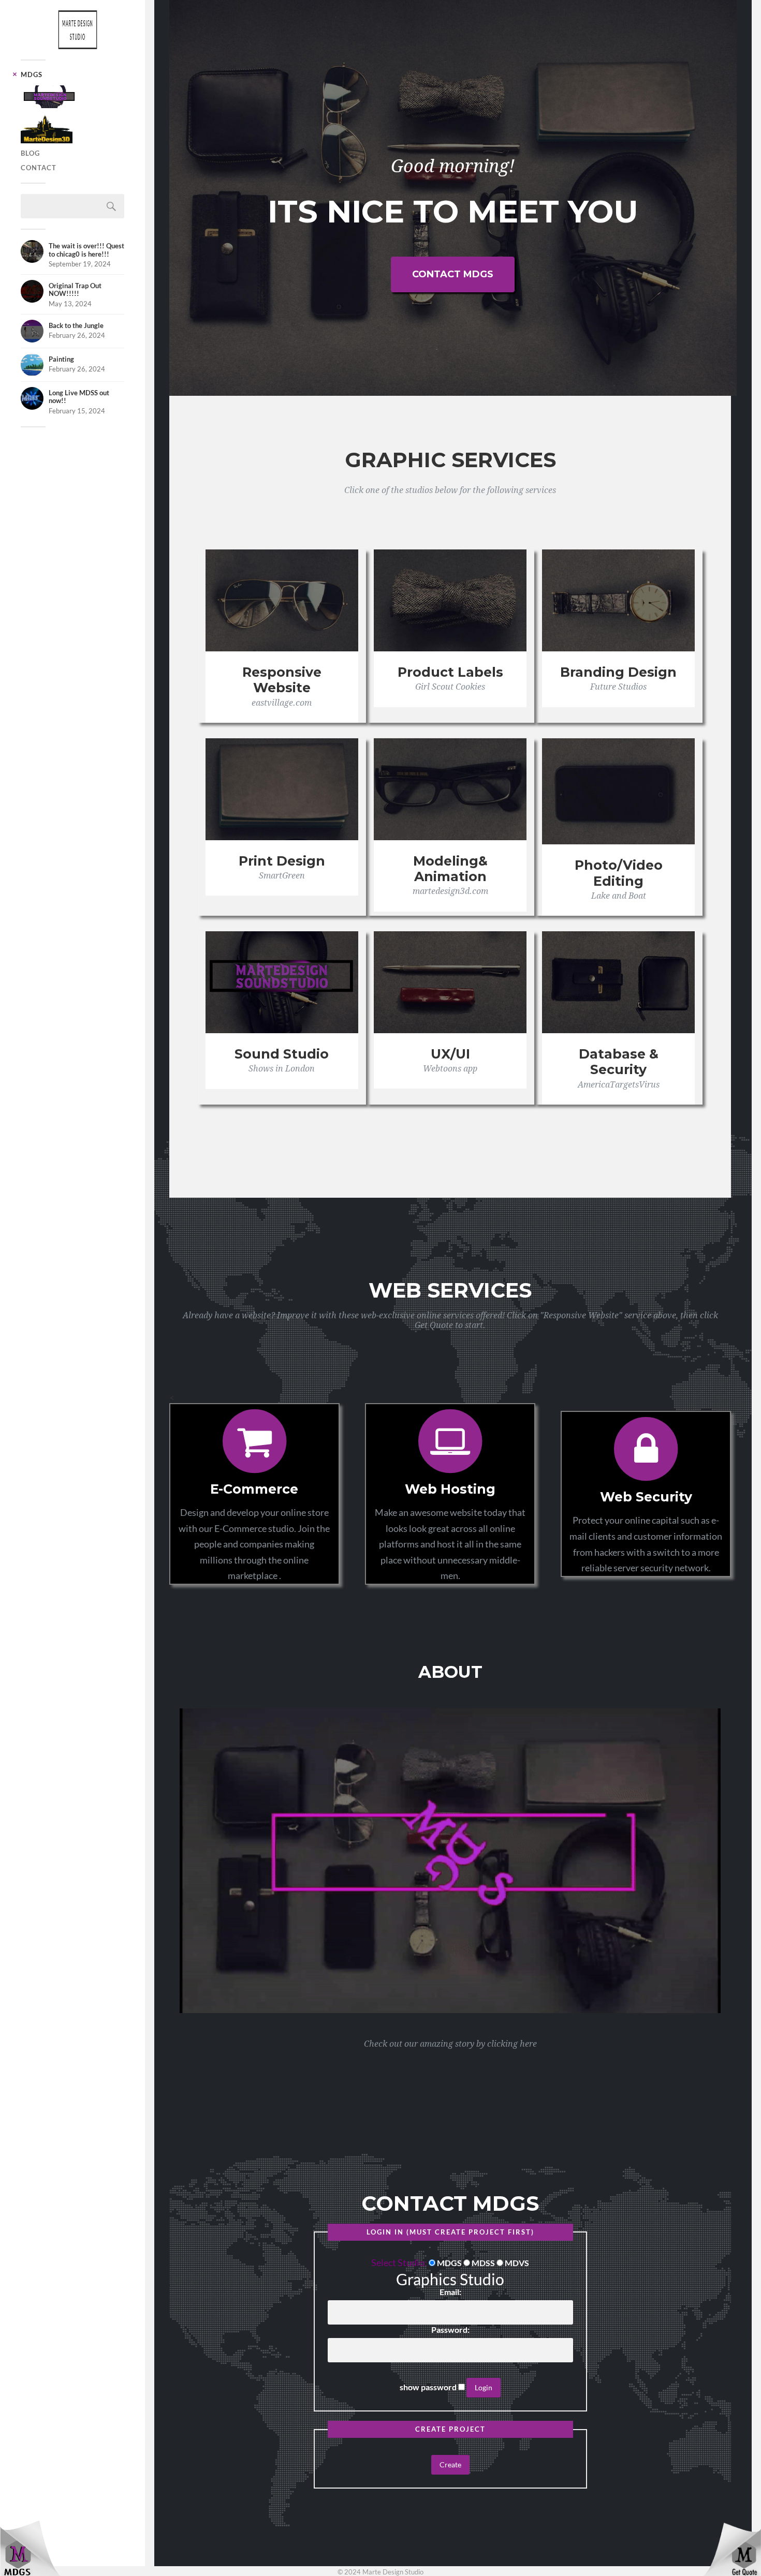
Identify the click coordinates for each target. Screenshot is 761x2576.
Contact (39, 168)
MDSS (483, 2263)
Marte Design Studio (78, 30)
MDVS (517, 2263)
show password (428, 2387)
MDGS (32, 75)
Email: (450, 2292)
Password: (450, 2330)
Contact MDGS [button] (453, 274)
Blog (30, 153)
